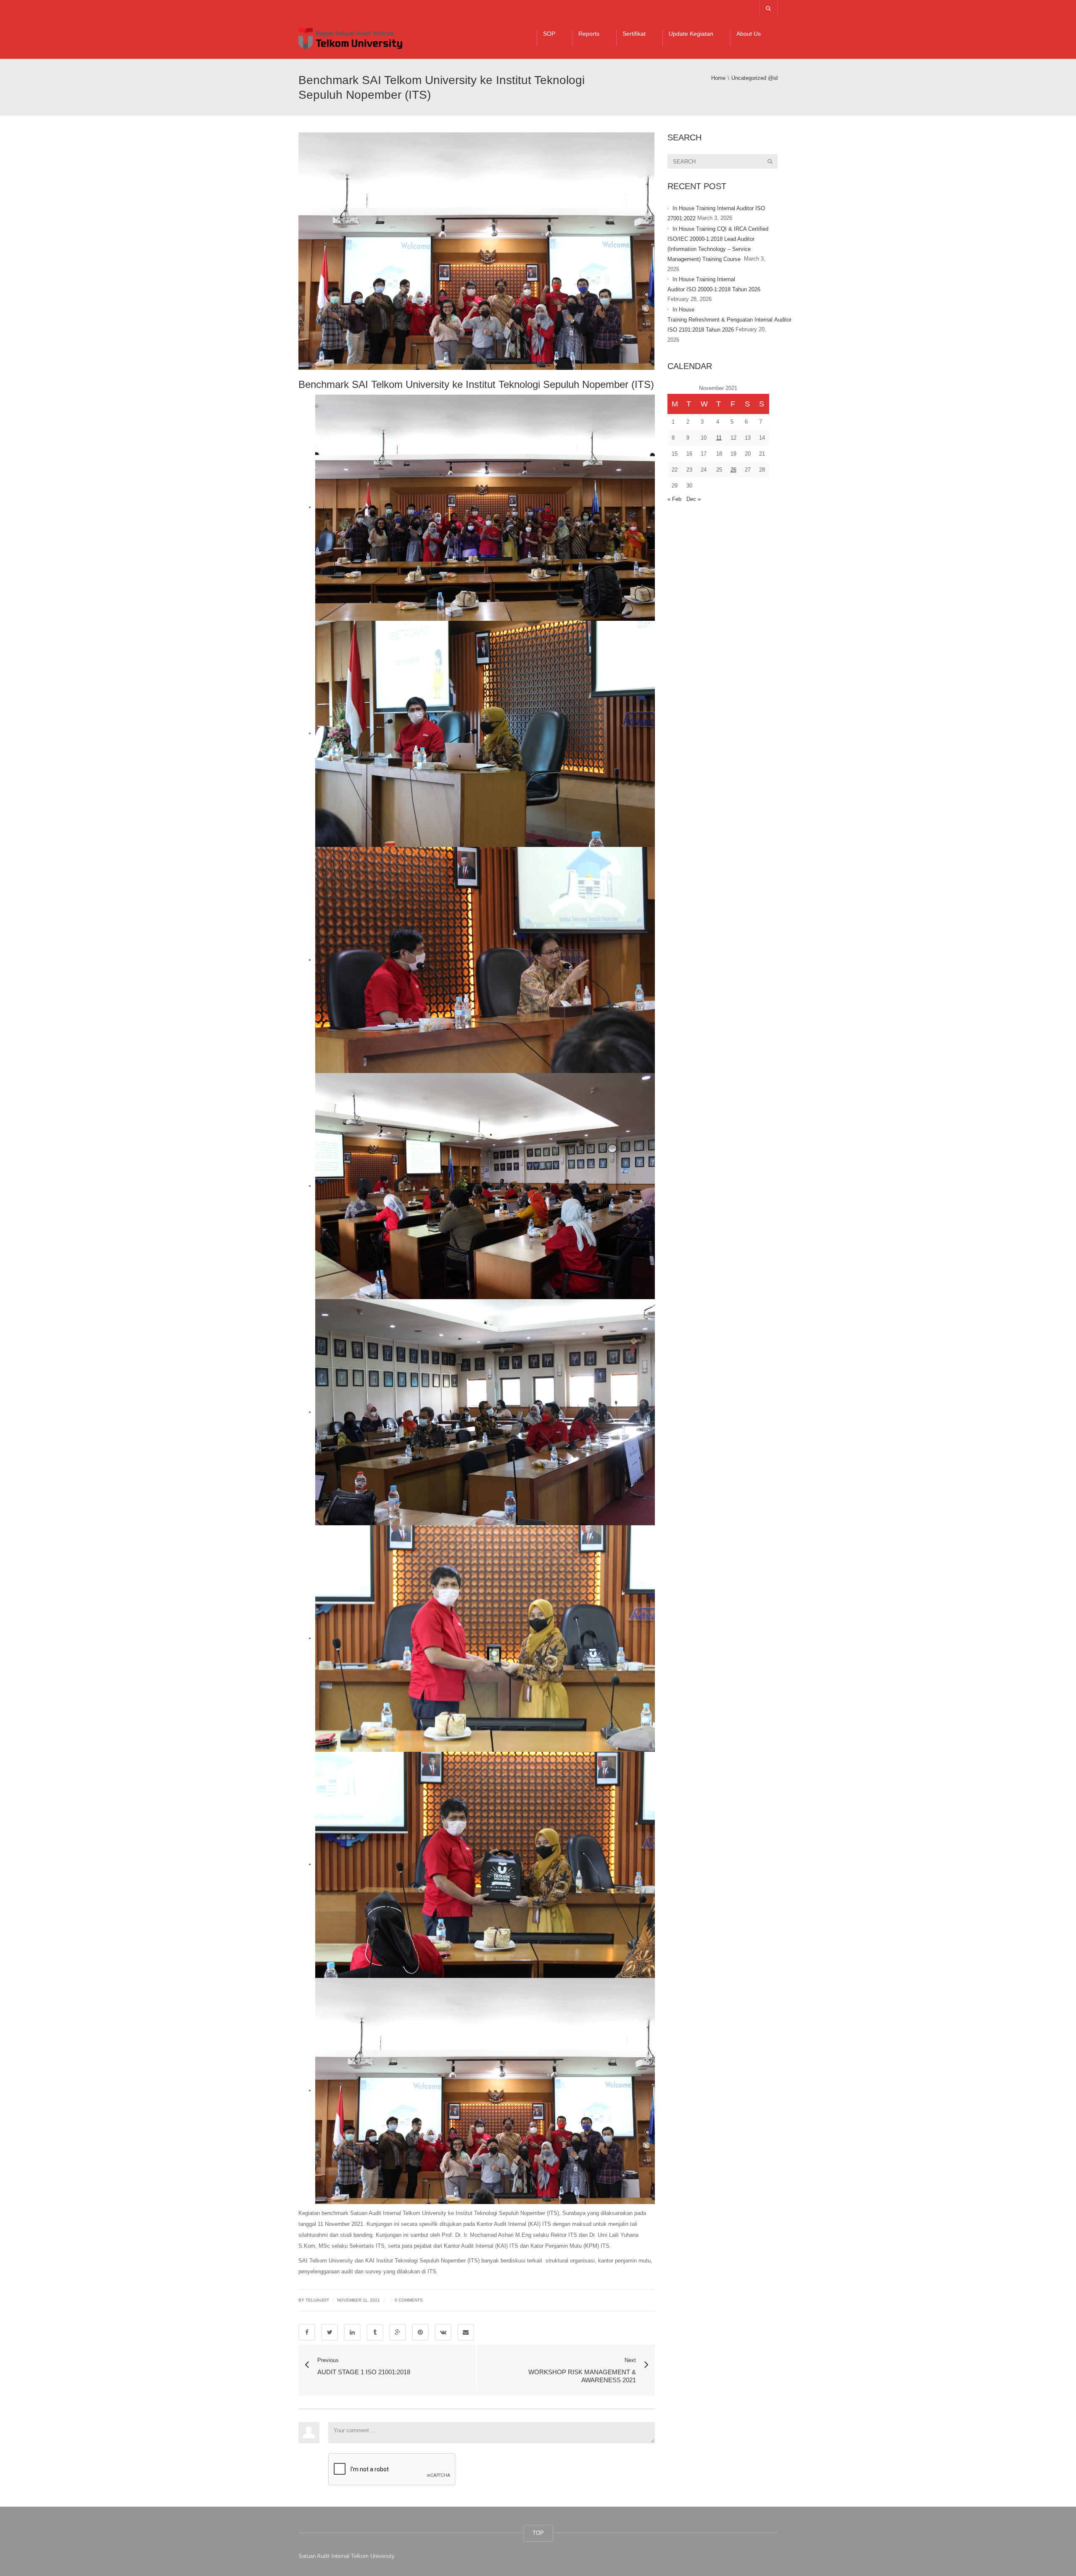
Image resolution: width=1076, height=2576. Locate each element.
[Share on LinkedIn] (352, 2332)
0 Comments (409, 2300)
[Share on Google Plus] (398, 2332)
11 (719, 438)
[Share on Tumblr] (375, 2332)
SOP (549, 34)
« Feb (674, 499)
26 (733, 470)
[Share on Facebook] (307, 2332)
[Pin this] (420, 2332)
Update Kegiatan (691, 34)
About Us (749, 34)
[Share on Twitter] (330, 2332)
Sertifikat (634, 34)
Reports (589, 34)
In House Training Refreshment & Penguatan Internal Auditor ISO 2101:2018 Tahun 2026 (729, 320)
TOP (538, 2533)
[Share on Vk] (443, 2332)
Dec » (694, 499)
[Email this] (466, 2332)
